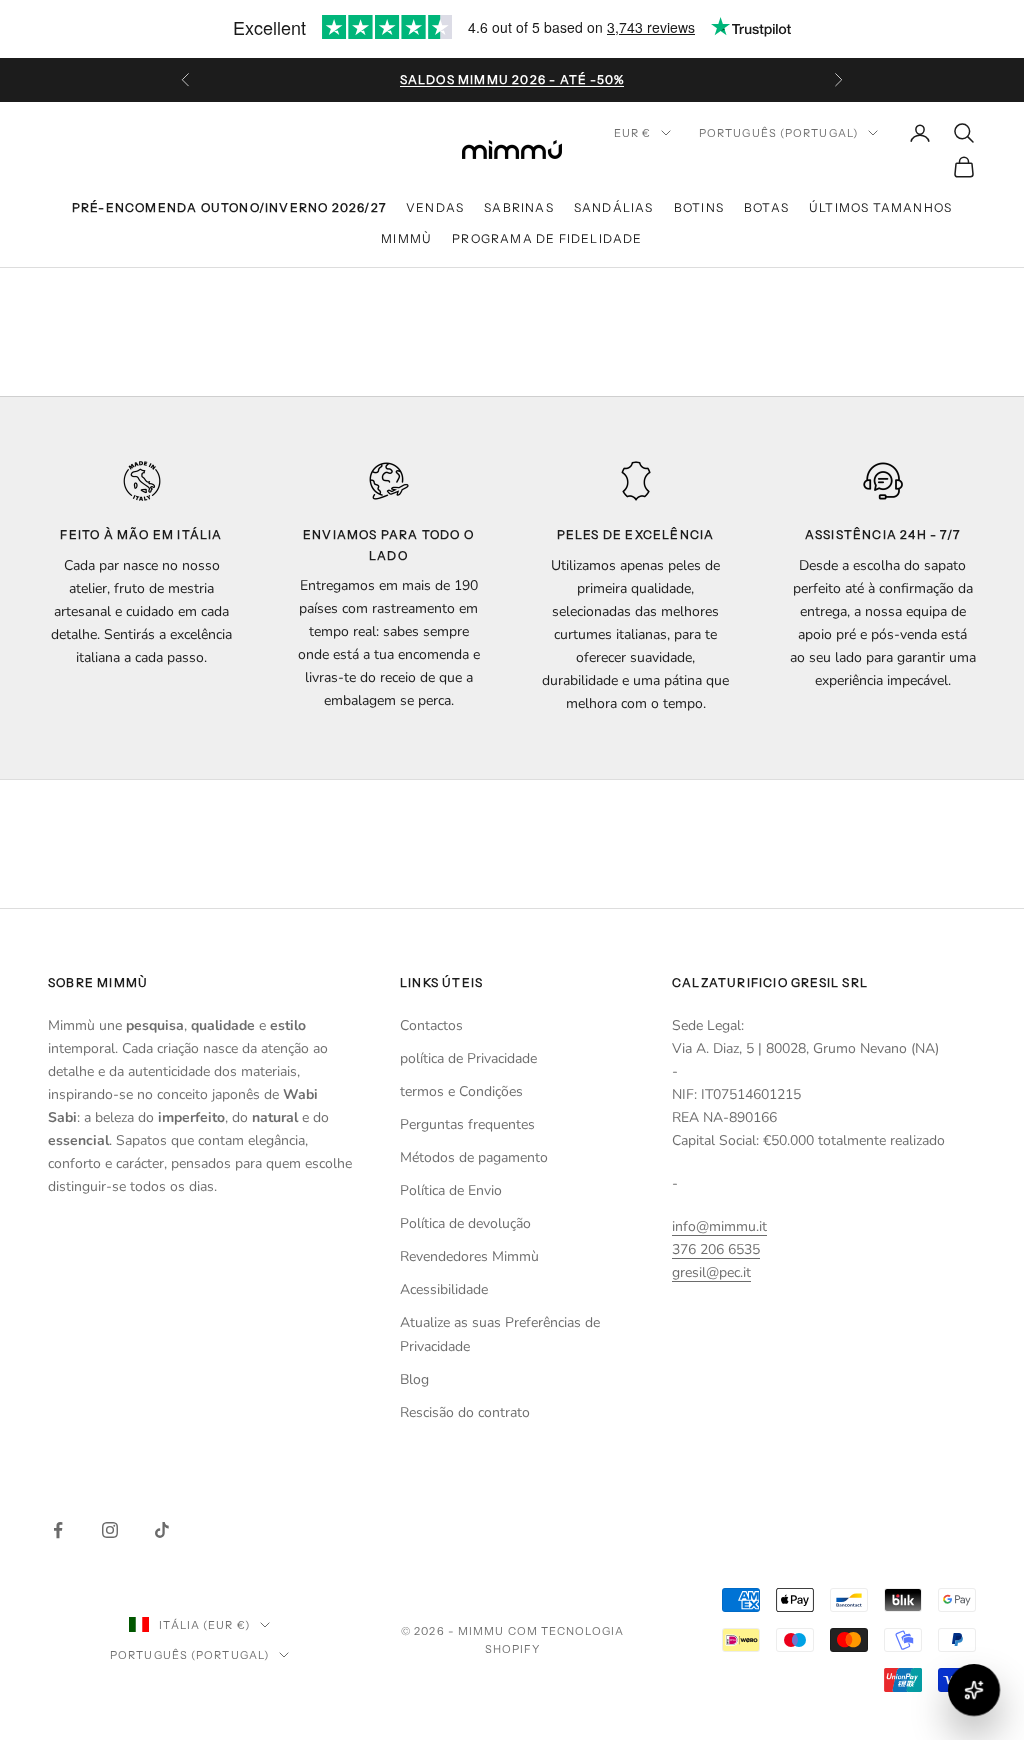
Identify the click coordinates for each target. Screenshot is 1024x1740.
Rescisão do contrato (465, 1412)
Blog (414, 1379)
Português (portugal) (778, 133)
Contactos (431, 1025)
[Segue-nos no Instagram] (110, 1530)
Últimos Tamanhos (880, 207)
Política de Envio (451, 1190)
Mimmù (406, 238)
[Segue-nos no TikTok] (162, 1530)
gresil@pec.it (711, 1272)
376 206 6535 (716, 1249)
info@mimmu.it (719, 1226)
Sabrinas (519, 207)
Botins (699, 207)
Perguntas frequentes (467, 1124)
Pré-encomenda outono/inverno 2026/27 (229, 207)
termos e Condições (461, 1091)
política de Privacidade (468, 1058)
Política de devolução (465, 1223)
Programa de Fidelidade (547, 238)
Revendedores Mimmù (469, 1256)
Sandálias (614, 207)
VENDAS (435, 207)
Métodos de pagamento (474, 1157)
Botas (766, 207)
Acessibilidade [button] (444, 1289)
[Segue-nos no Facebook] (58, 1530)
